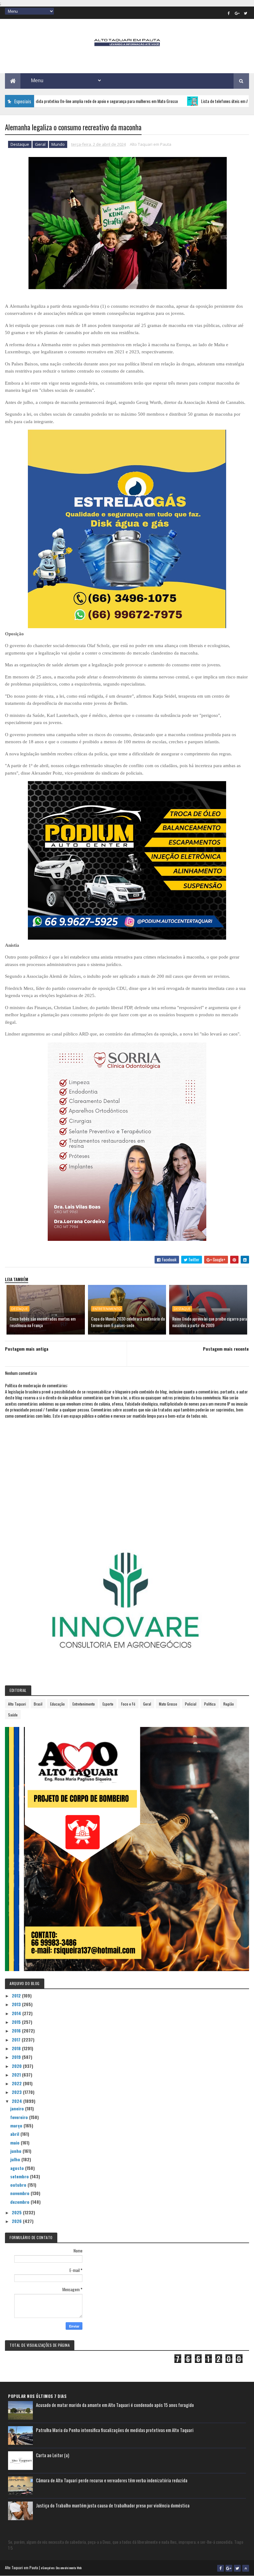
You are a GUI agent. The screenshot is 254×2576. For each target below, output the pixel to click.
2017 (17, 2039)
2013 (17, 2004)
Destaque (20, 144)
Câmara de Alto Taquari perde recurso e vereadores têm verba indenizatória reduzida (112, 2480)
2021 (17, 2075)
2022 (17, 2083)
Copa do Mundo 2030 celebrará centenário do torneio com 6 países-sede (128, 1322)
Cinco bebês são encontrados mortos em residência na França (43, 1322)
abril (15, 2134)
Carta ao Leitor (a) (53, 2455)
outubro (19, 2185)
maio (15, 2142)
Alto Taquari (17, 1704)
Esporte (108, 1704)
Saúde (13, 1715)
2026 (17, 2221)
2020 (17, 2066)
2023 (17, 2092)
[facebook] (229, 13)
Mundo (58, 144)
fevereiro (20, 2117)
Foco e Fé (128, 1704)
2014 (17, 2013)
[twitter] (246, 13)
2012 (17, 1995)
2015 (17, 2022)
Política (210, 1704)
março (17, 2125)
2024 (18, 2101)
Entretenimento (107, 1309)
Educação (57, 1704)
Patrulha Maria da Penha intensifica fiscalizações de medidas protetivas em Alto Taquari (115, 2430)
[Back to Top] (246, 2568)
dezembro (20, 2202)
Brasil (38, 1704)
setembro (20, 2176)
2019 (17, 2057)
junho (16, 2151)
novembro (20, 2193)
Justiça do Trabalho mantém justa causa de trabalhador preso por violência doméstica (113, 2505)
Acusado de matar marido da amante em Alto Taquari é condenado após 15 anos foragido (115, 2405)
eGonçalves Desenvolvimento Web (61, 2568)
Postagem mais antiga (27, 1349)
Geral (40, 144)
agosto (18, 2168)
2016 (17, 2030)
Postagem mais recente (226, 1349)
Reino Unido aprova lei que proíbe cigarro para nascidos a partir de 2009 (210, 1322)
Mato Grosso (168, 1704)
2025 (17, 2212)
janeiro (18, 2108)
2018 (17, 2048)
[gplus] (237, 13)
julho (16, 2159)
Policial (191, 1704)
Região (229, 1704)
